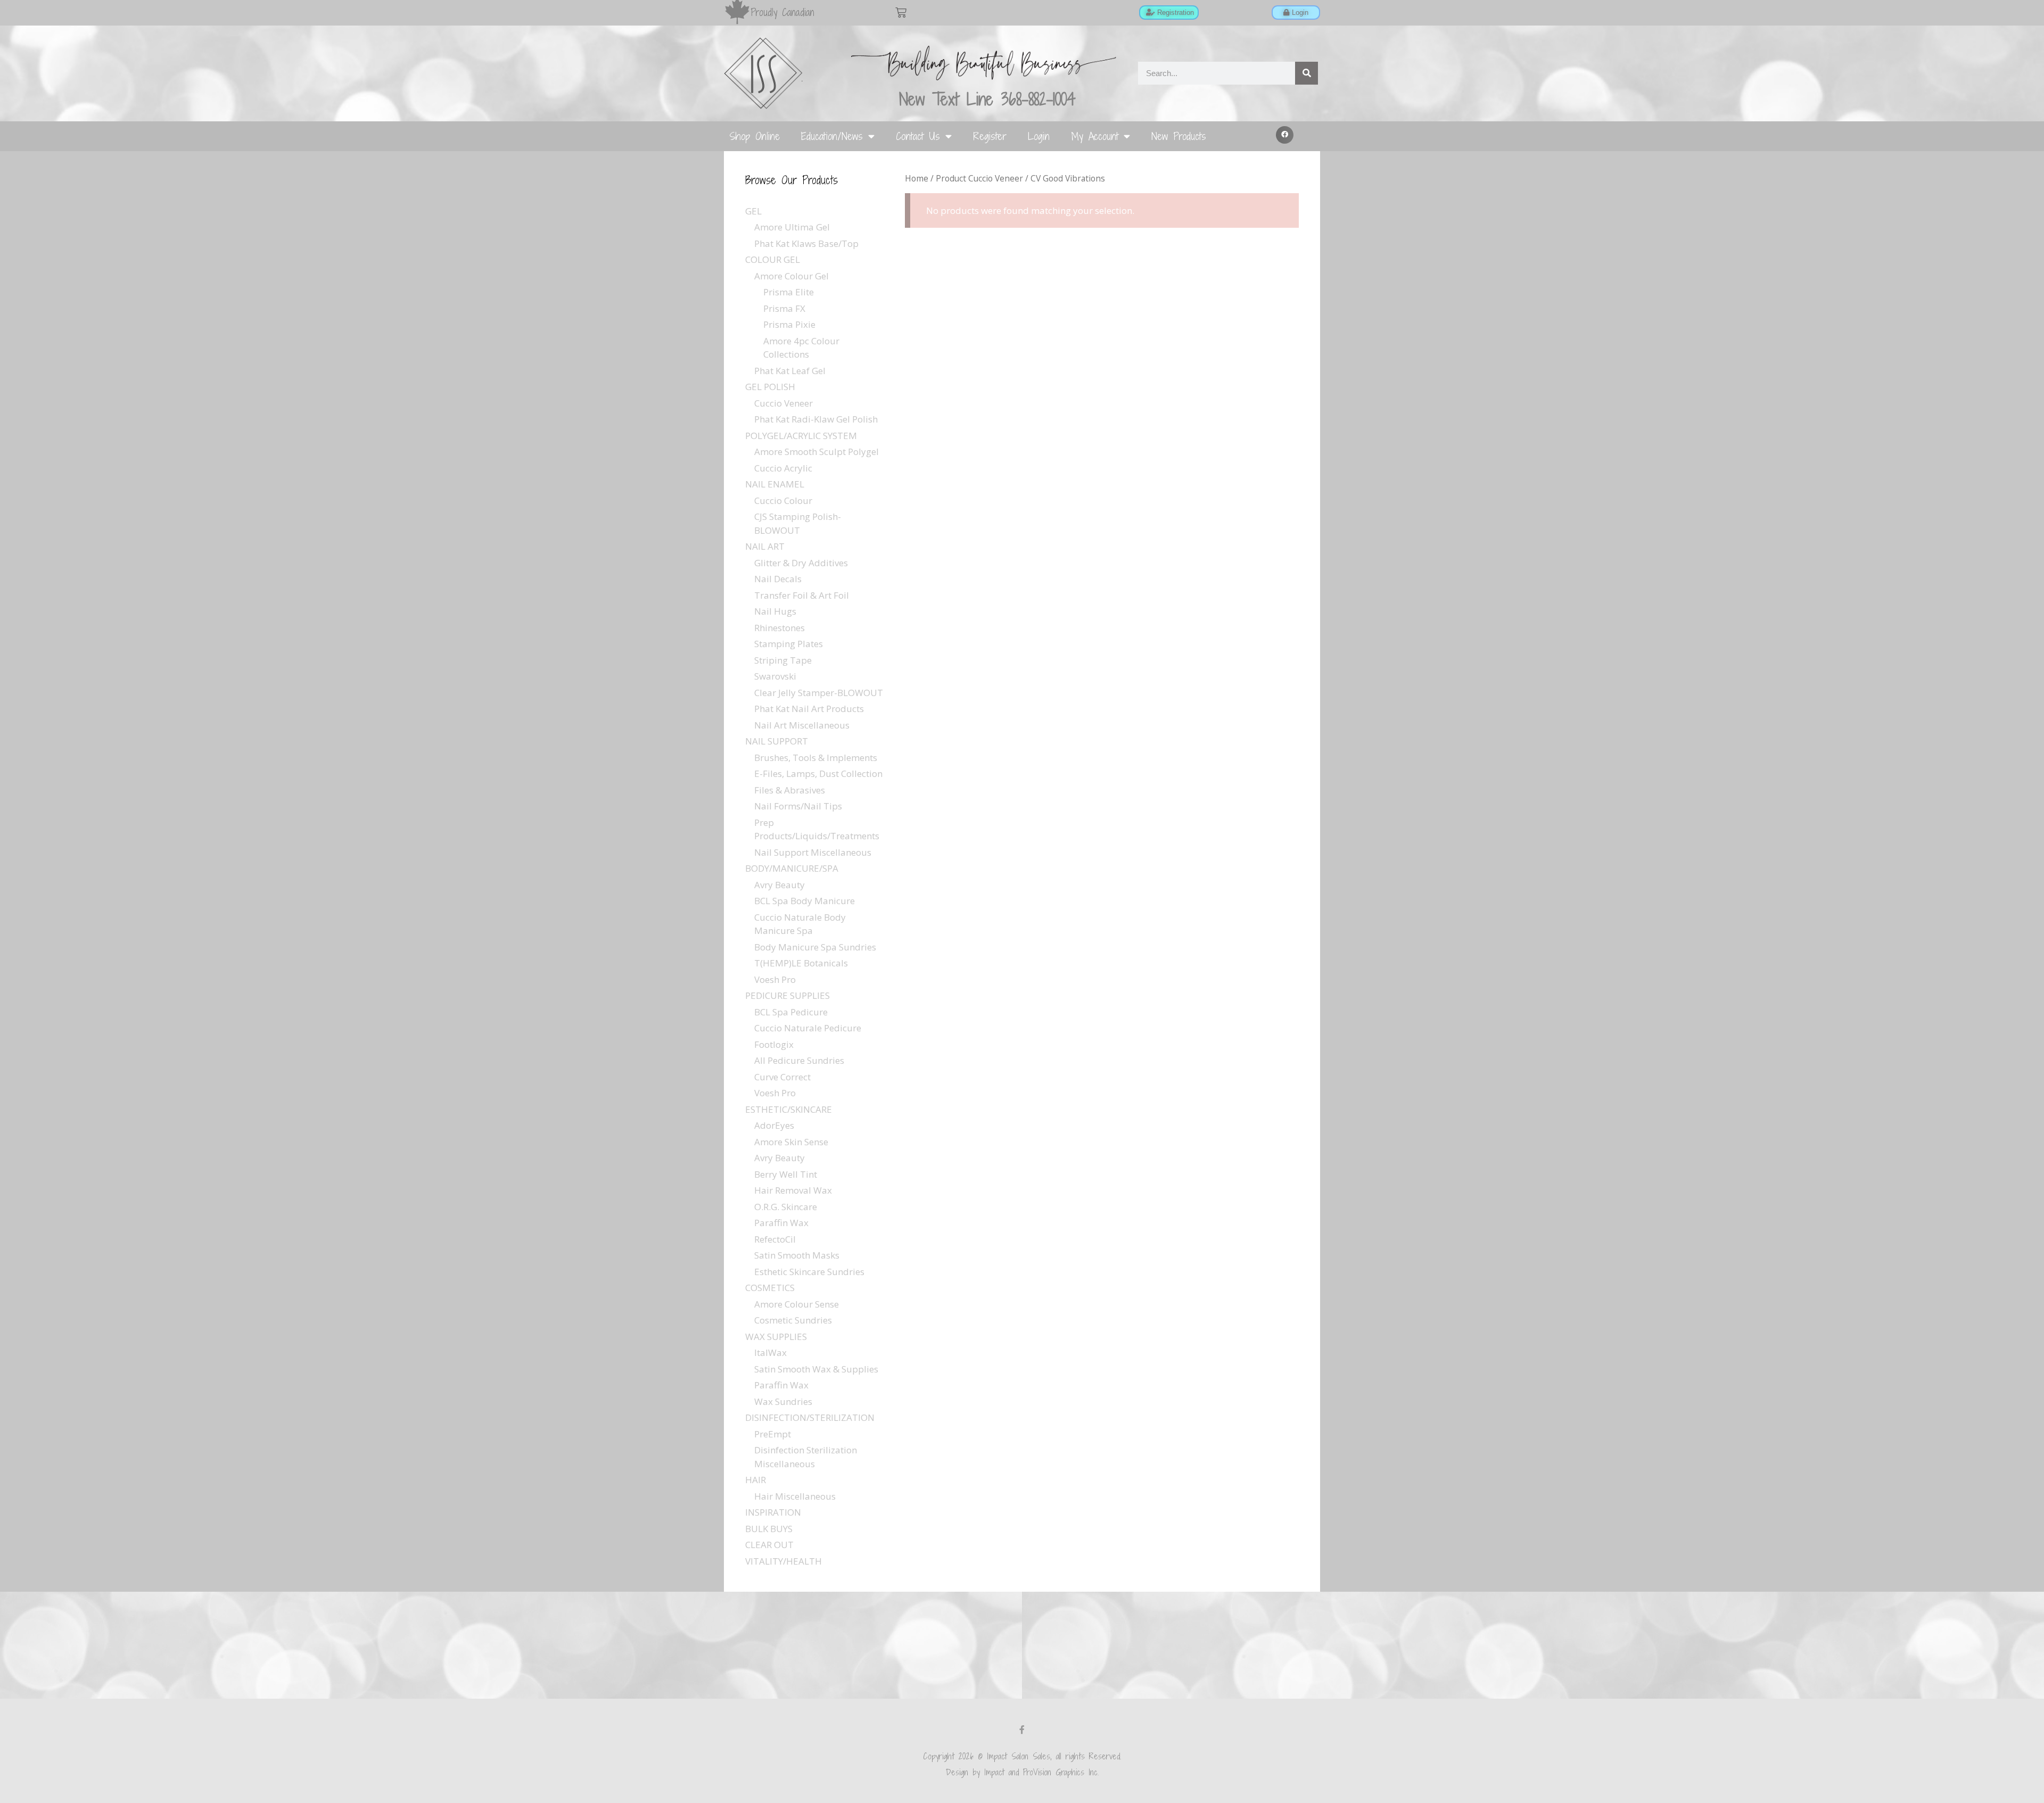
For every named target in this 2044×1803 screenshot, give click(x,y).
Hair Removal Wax (793, 1190)
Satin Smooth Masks (797, 1255)
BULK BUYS (769, 1529)
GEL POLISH (770, 387)
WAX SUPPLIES (776, 1337)
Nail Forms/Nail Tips (798, 806)
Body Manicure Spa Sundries (815, 947)
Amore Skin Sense (791, 1142)
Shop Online (755, 136)
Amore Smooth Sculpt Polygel (817, 452)
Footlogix (774, 1044)
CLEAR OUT (769, 1545)
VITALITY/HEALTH (784, 1561)
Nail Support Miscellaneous (813, 852)
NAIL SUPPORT (777, 741)
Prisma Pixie (789, 324)
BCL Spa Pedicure (791, 1012)
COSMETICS (770, 1288)
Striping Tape (783, 660)
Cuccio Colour (783, 501)
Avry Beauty (780, 885)
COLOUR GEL (773, 259)
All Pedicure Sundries (799, 1060)
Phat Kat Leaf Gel (790, 371)
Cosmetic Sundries (793, 1320)
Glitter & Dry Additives (801, 563)
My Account (1095, 136)
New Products (1179, 136)
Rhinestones (780, 628)
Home (917, 178)
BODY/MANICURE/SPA (792, 868)
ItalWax (770, 1353)
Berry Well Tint (786, 1174)
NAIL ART (765, 546)
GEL (753, 211)
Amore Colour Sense (797, 1304)
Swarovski (775, 676)
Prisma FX (784, 308)
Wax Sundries (783, 1401)
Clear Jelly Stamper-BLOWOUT (819, 693)
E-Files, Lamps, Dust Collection (818, 774)
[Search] (1307, 73)
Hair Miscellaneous (795, 1496)
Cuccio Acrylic (783, 468)
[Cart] (901, 13)
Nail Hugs (775, 611)
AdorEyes (774, 1125)
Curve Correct (782, 1077)
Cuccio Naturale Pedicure (808, 1028)
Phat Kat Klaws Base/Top (806, 243)
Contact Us (918, 136)
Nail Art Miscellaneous (802, 725)
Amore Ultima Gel (792, 227)
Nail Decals (778, 579)
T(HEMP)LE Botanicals (801, 963)
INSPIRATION (773, 1512)
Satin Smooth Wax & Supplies (816, 1369)
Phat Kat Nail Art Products (809, 709)
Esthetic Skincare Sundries (809, 1272)
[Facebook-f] (1022, 1730)
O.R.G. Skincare (786, 1207)
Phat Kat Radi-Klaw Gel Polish (816, 419)
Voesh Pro (775, 979)
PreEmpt (773, 1434)
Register (990, 136)
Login (1039, 136)
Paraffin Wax (781, 1223)
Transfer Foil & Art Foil (802, 595)
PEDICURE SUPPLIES (788, 995)
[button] (1285, 135)
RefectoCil (775, 1239)
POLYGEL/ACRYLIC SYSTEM (801, 436)
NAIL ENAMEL (775, 484)
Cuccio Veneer (784, 403)
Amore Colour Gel (792, 276)
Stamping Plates (789, 644)
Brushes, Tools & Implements (816, 758)
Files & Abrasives (790, 790)
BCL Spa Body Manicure (805, 901)
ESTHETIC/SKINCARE (789, 1109)
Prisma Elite (789, 292)
